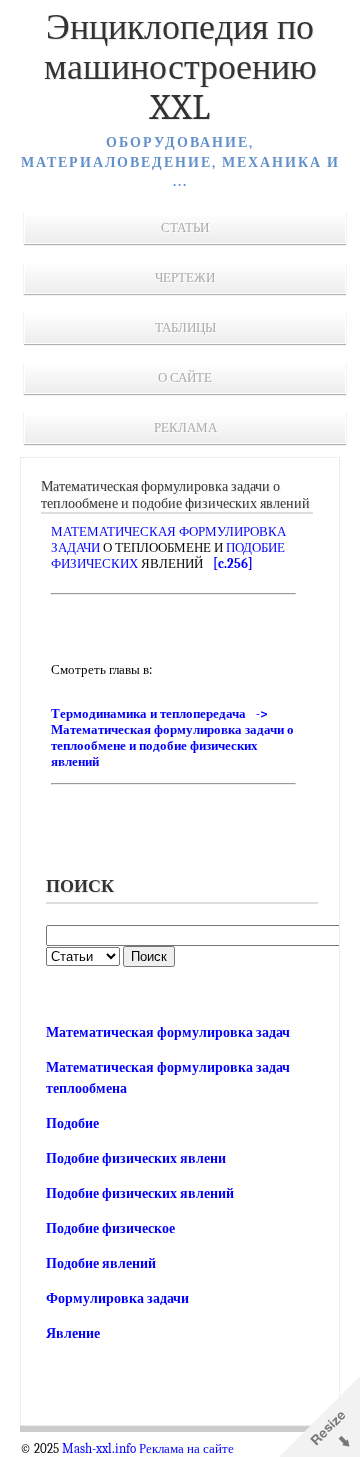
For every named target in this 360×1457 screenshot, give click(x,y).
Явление (73, 1333)
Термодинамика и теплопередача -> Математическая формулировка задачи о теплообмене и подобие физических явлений (172, 737)
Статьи (185, 227)
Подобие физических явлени (136, 1158)
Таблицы (185, 327)
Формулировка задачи (117, 1298)
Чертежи (185, 277)
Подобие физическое (110, 1228)
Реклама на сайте (186, 1449)
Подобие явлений (101, 1263)
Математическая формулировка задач (168, 1032)
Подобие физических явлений (140, 1193)
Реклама (185, 427)
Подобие (72, 1123)
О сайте (185, 377)
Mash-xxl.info (99, 1449)
